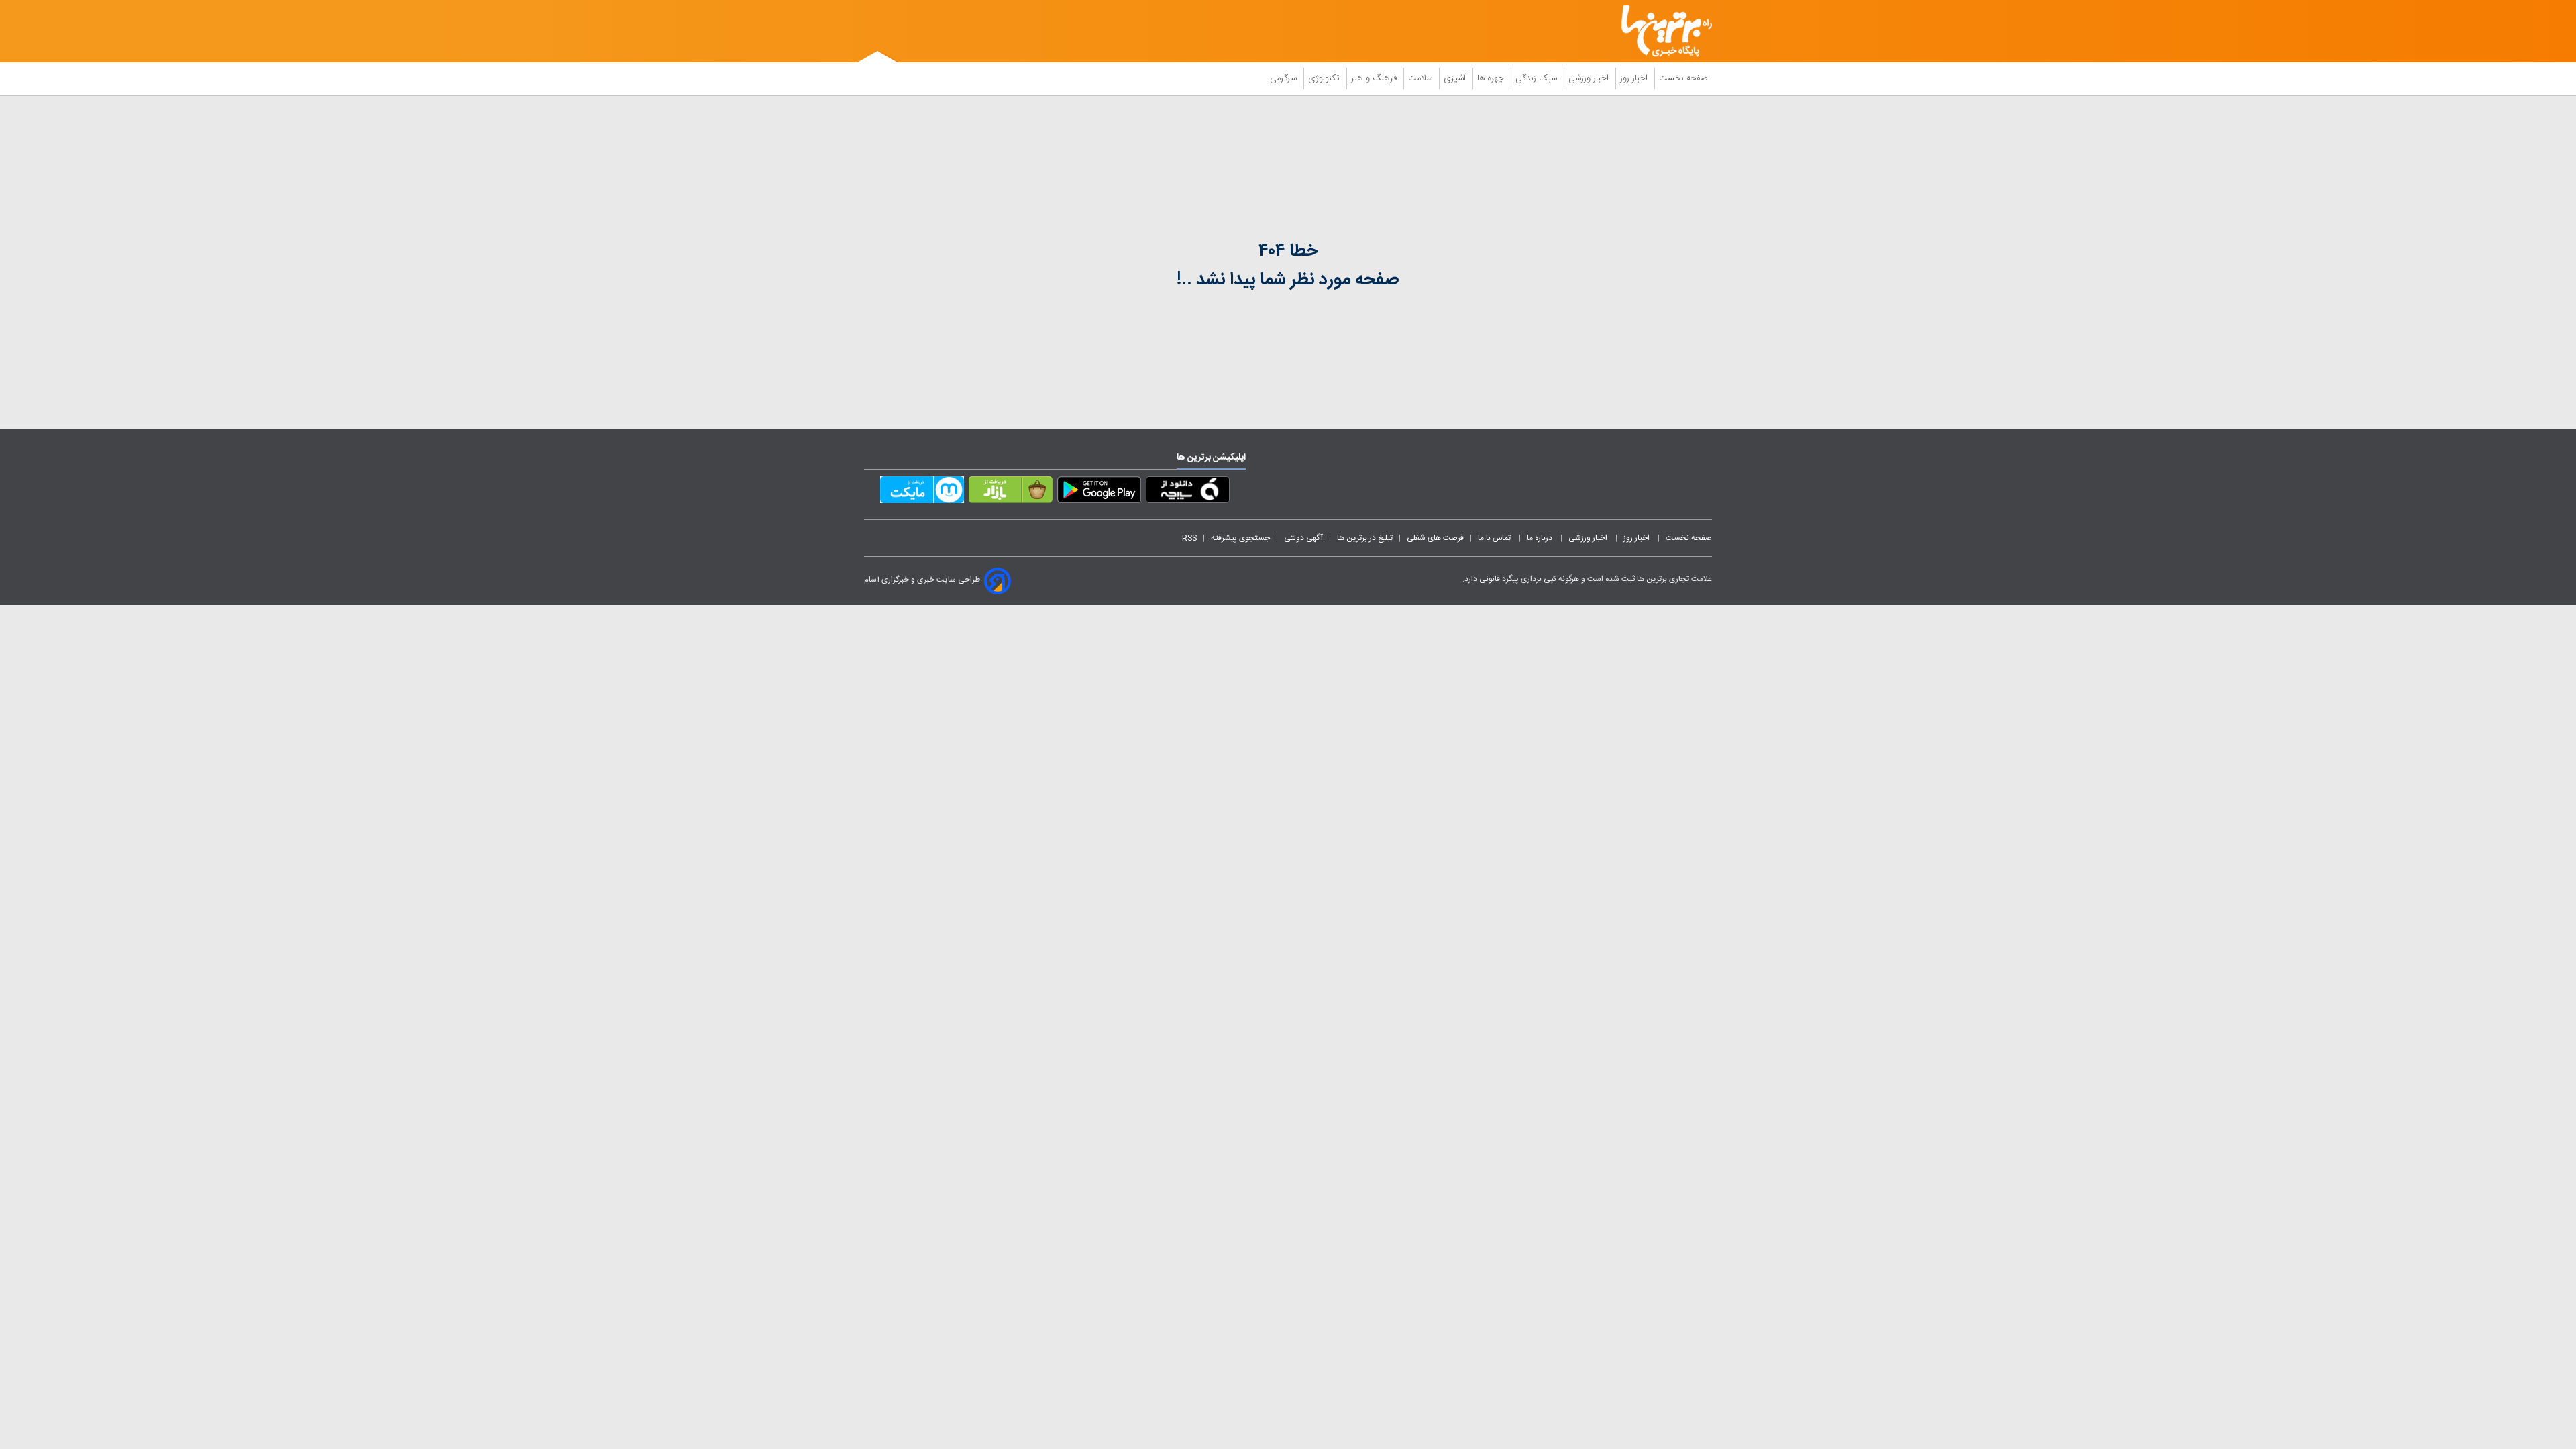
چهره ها (1492, 78)
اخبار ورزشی (1590, 78)
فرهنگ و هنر (1375, 78)
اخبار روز (1635, 78)
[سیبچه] (1188, 492)
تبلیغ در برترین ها (1365, 538)
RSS (1189, 538)
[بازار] (1011, 492)
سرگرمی (1285, 78)
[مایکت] (922, 492)
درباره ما (1541, 538)
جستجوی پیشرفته (1240, 538)
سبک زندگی (1538, 78)
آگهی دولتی (1303, 538)
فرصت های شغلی (1435, 538)
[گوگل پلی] (1099, 492)
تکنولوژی (1325, 78)
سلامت (1421, 78)
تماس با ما (1495, 538)
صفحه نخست (1683, 78)
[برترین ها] (1661, 31)
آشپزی (1456, 78)
